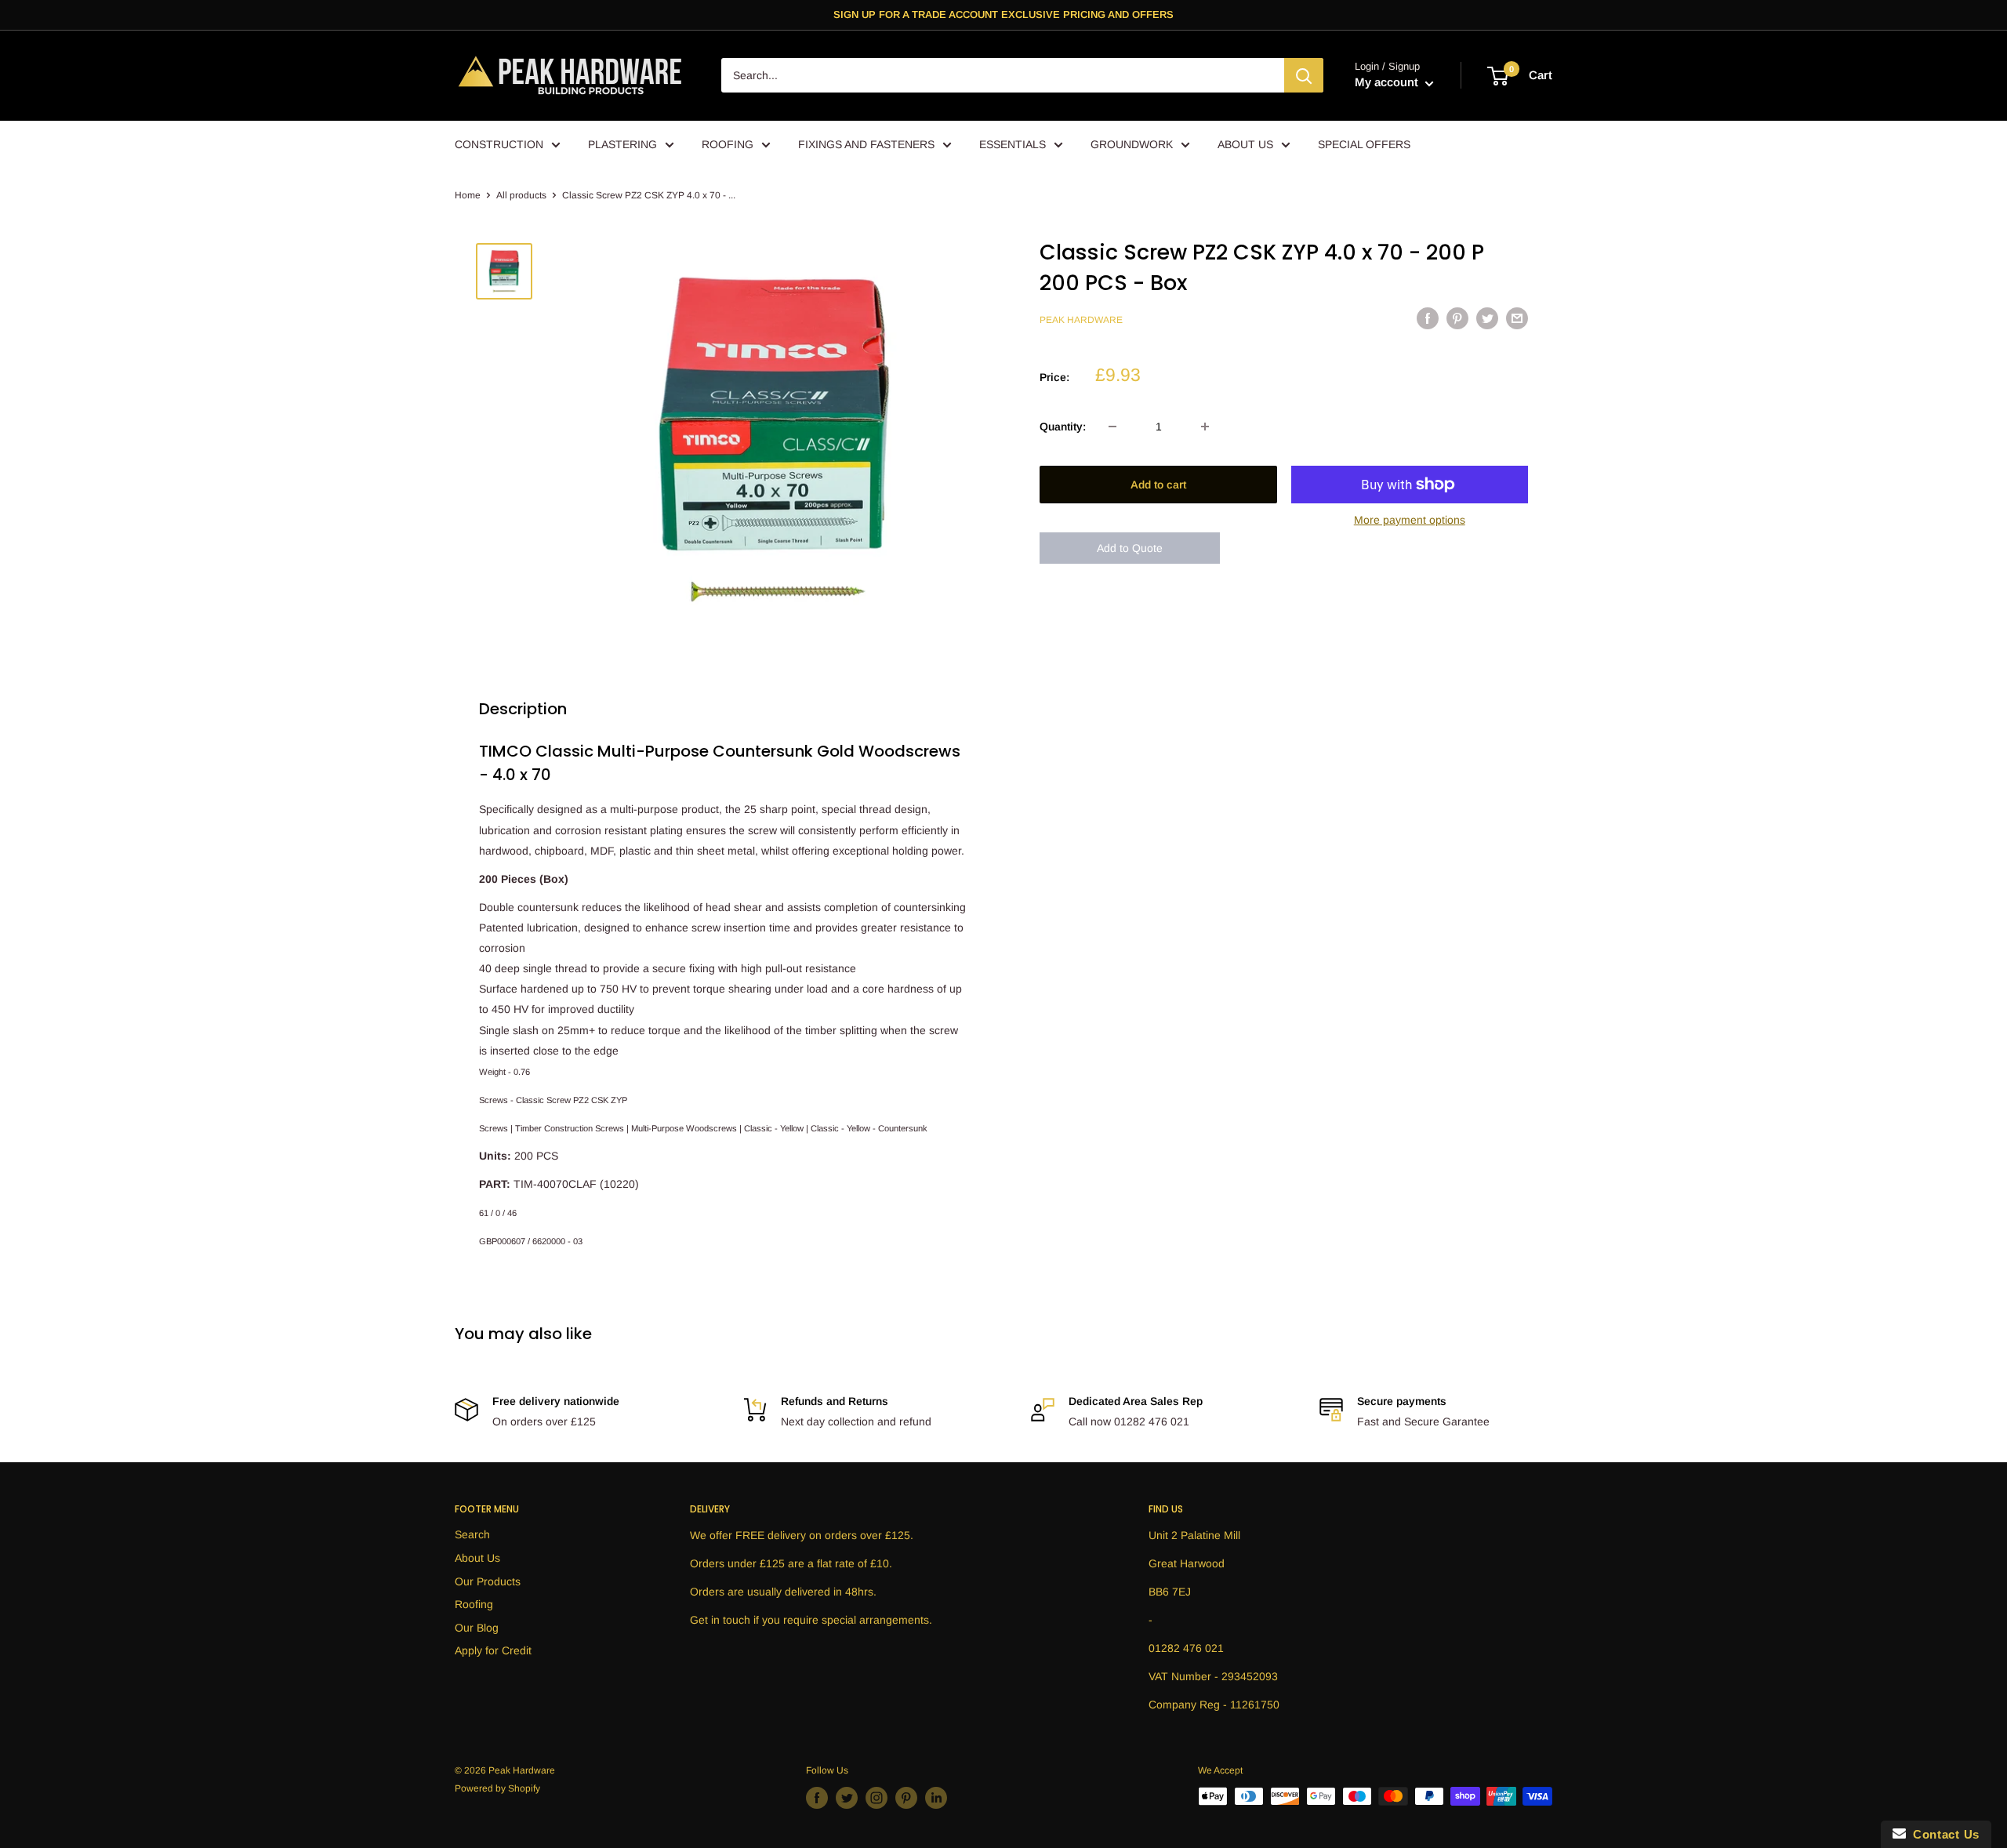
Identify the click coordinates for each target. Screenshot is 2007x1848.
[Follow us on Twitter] (847, 1798)
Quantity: (1063, 427)
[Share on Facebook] (1428, 318)
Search (472, 1534)
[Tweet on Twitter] (1487, 318)
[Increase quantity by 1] (1205, 427)
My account (1388, 83)
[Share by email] (1517, 318)
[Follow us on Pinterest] (906, 1798)
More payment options (1410, 520)
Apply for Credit (493, 1650)
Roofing (474, 1604)
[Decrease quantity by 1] (1112, 427)
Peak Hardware (1081, 321)
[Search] (1304, 76)
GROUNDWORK (1132, 144)
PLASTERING (622, 144)
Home (468, 195)
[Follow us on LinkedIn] (936, 1798)
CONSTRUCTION (499, 144)
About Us (477, 1558)
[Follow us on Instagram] (876, 1798)
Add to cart (1158, 485)
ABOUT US (1245, 144)
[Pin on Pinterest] (1457, 318)
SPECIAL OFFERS (1364, 144)
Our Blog (477, 1628)
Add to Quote (1130, 548)
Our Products (488, 1581)
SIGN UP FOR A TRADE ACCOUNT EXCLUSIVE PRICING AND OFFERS (1003, 15)
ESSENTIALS (1013, 144)
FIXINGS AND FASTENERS (866, 144)
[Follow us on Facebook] (817, 1798)
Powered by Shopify (497, 1788)
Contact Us (1943, 1834)
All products (521, 195)
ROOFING (728, 144)
